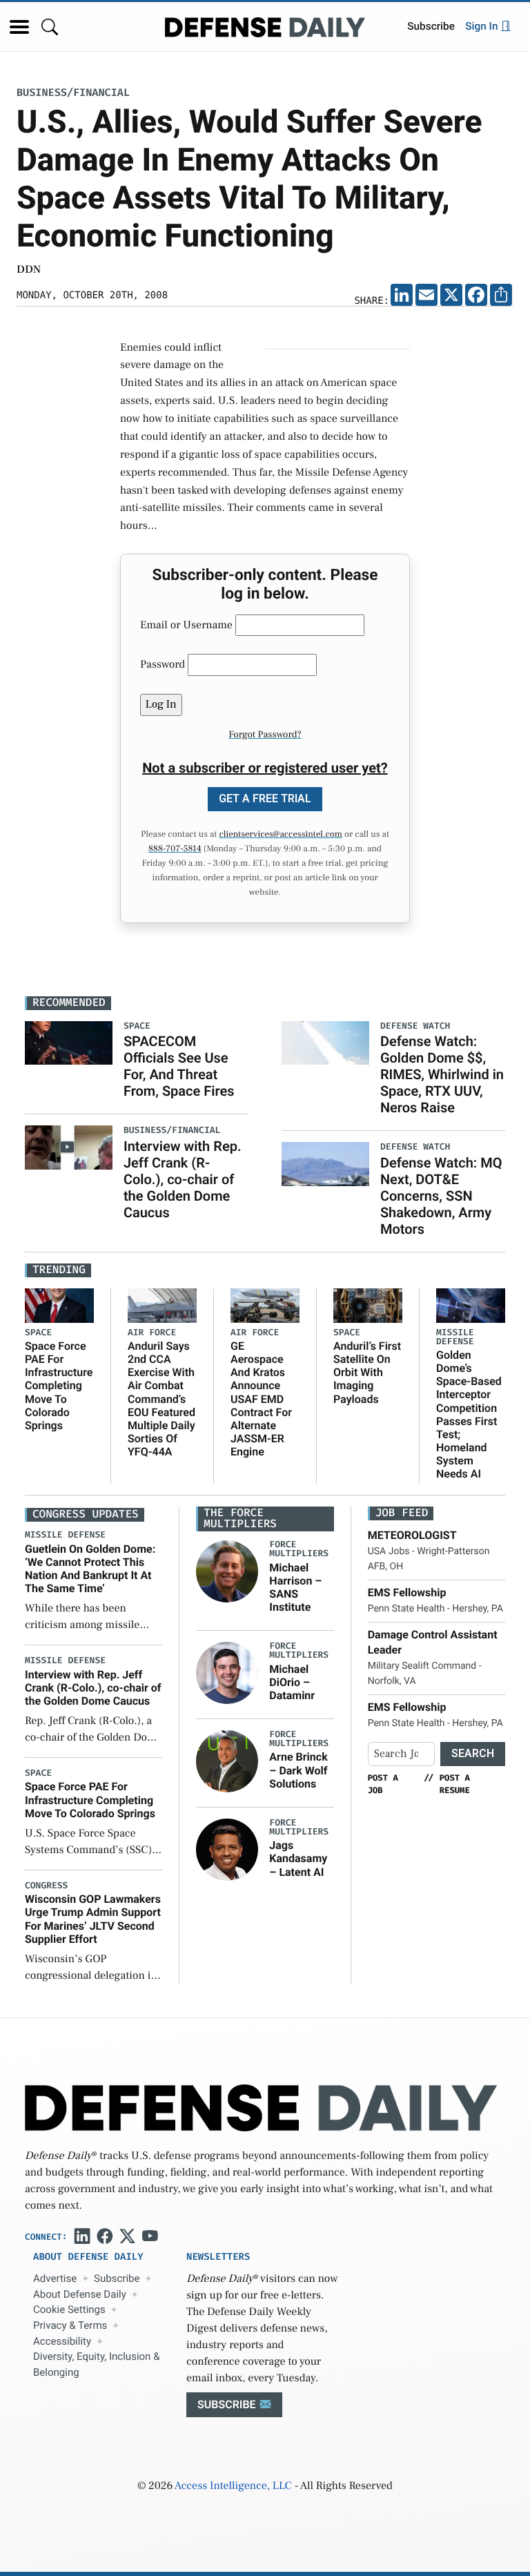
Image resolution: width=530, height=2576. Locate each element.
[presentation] (227, 1571)
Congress (46, 1886)
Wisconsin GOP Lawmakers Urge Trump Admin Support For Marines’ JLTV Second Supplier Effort (93, 1919)
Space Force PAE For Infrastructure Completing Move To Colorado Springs (59, 1386)
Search (473, 1753)
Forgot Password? (265, 735)
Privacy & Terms (70, 2325)
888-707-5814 (175, 849)
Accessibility (62, 2341)
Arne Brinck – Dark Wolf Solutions (298, 1770)
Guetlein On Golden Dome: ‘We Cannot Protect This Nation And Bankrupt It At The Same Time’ (90, 1569)
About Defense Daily (80, 2294)
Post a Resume (455, 1784)
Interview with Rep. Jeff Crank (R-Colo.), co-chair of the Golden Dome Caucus (183, 1179)
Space (38, 1333)
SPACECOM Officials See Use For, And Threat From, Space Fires (179, 1066)
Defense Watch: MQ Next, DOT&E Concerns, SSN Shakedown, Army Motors (441, 1196)
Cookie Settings (69, 2309)
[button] (19, 27)
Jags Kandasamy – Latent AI (298, 1858)
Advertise (55, 2278)
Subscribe (431, 26)
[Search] (50, 27)
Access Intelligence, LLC (233, 2486)
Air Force (152, 1333)
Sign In (483, 26)
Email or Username (186, 626)
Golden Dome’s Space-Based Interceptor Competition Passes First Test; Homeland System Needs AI (469, 1415)
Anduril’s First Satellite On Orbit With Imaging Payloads (367, 1373)
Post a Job (383, 1784)
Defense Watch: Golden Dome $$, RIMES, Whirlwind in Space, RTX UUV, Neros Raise (442, 1074)
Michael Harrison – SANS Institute (295, 1588)
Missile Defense (455, 1337)
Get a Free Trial (265, 798)
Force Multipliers (299, 1549)
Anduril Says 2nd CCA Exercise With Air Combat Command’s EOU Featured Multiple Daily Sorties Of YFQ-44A (161, 1399)
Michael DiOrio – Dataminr (292, 1682)
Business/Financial (73, 93)
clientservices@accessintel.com (281, 835)
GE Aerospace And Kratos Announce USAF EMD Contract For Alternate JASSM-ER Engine (261, 1399)
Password (163, 665)
